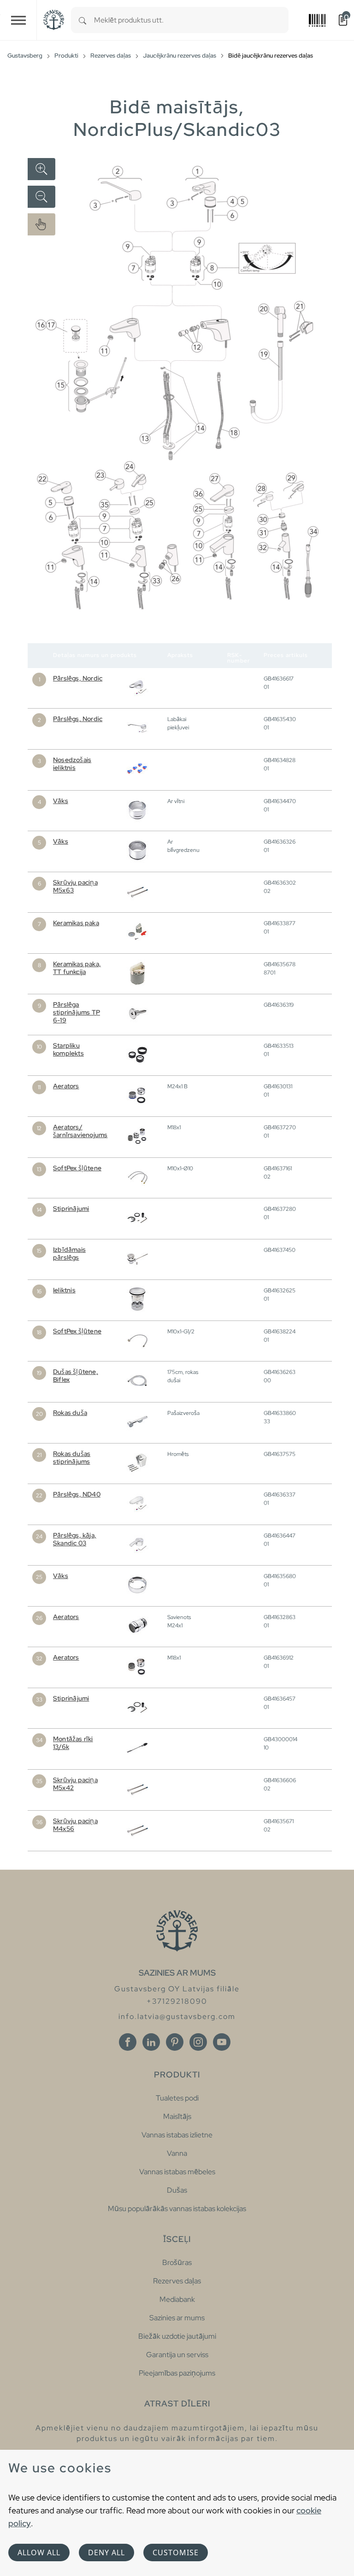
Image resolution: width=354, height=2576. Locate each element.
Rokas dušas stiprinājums (72, 1458)
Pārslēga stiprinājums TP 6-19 (77, 1012)
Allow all (39, 2553)
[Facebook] (128, 2042)
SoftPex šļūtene (77, 1168)
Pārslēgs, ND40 (77, 1494)
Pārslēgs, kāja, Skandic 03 (75, 1539)
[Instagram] (198, 2042)
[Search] (83, 20)
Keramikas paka (76, 923)
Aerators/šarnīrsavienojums (80, 1131)
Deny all (106, 2553)
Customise (176, 2553)
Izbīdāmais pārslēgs (69, 1253)
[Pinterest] (175, 2042)
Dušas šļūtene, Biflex (76, 1376)
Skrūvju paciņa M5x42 (75, 1784)
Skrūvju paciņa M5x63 (75, 886)
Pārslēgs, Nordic (78, 678)
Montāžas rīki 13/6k (73, 1743)
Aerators (66, 1086)
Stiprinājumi (71, 1209)
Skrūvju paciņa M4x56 (75, 1825)
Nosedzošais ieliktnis (72, 764)
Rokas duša (70, 1413)
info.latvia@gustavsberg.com (177, 2016)
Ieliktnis (64, 1290)
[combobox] (191, 20)
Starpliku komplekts (68, 1049)
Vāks (61, 801)
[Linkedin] (151, 2042)
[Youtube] (222, 2042)
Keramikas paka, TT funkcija (77, 968)
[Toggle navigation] (18, 20)
